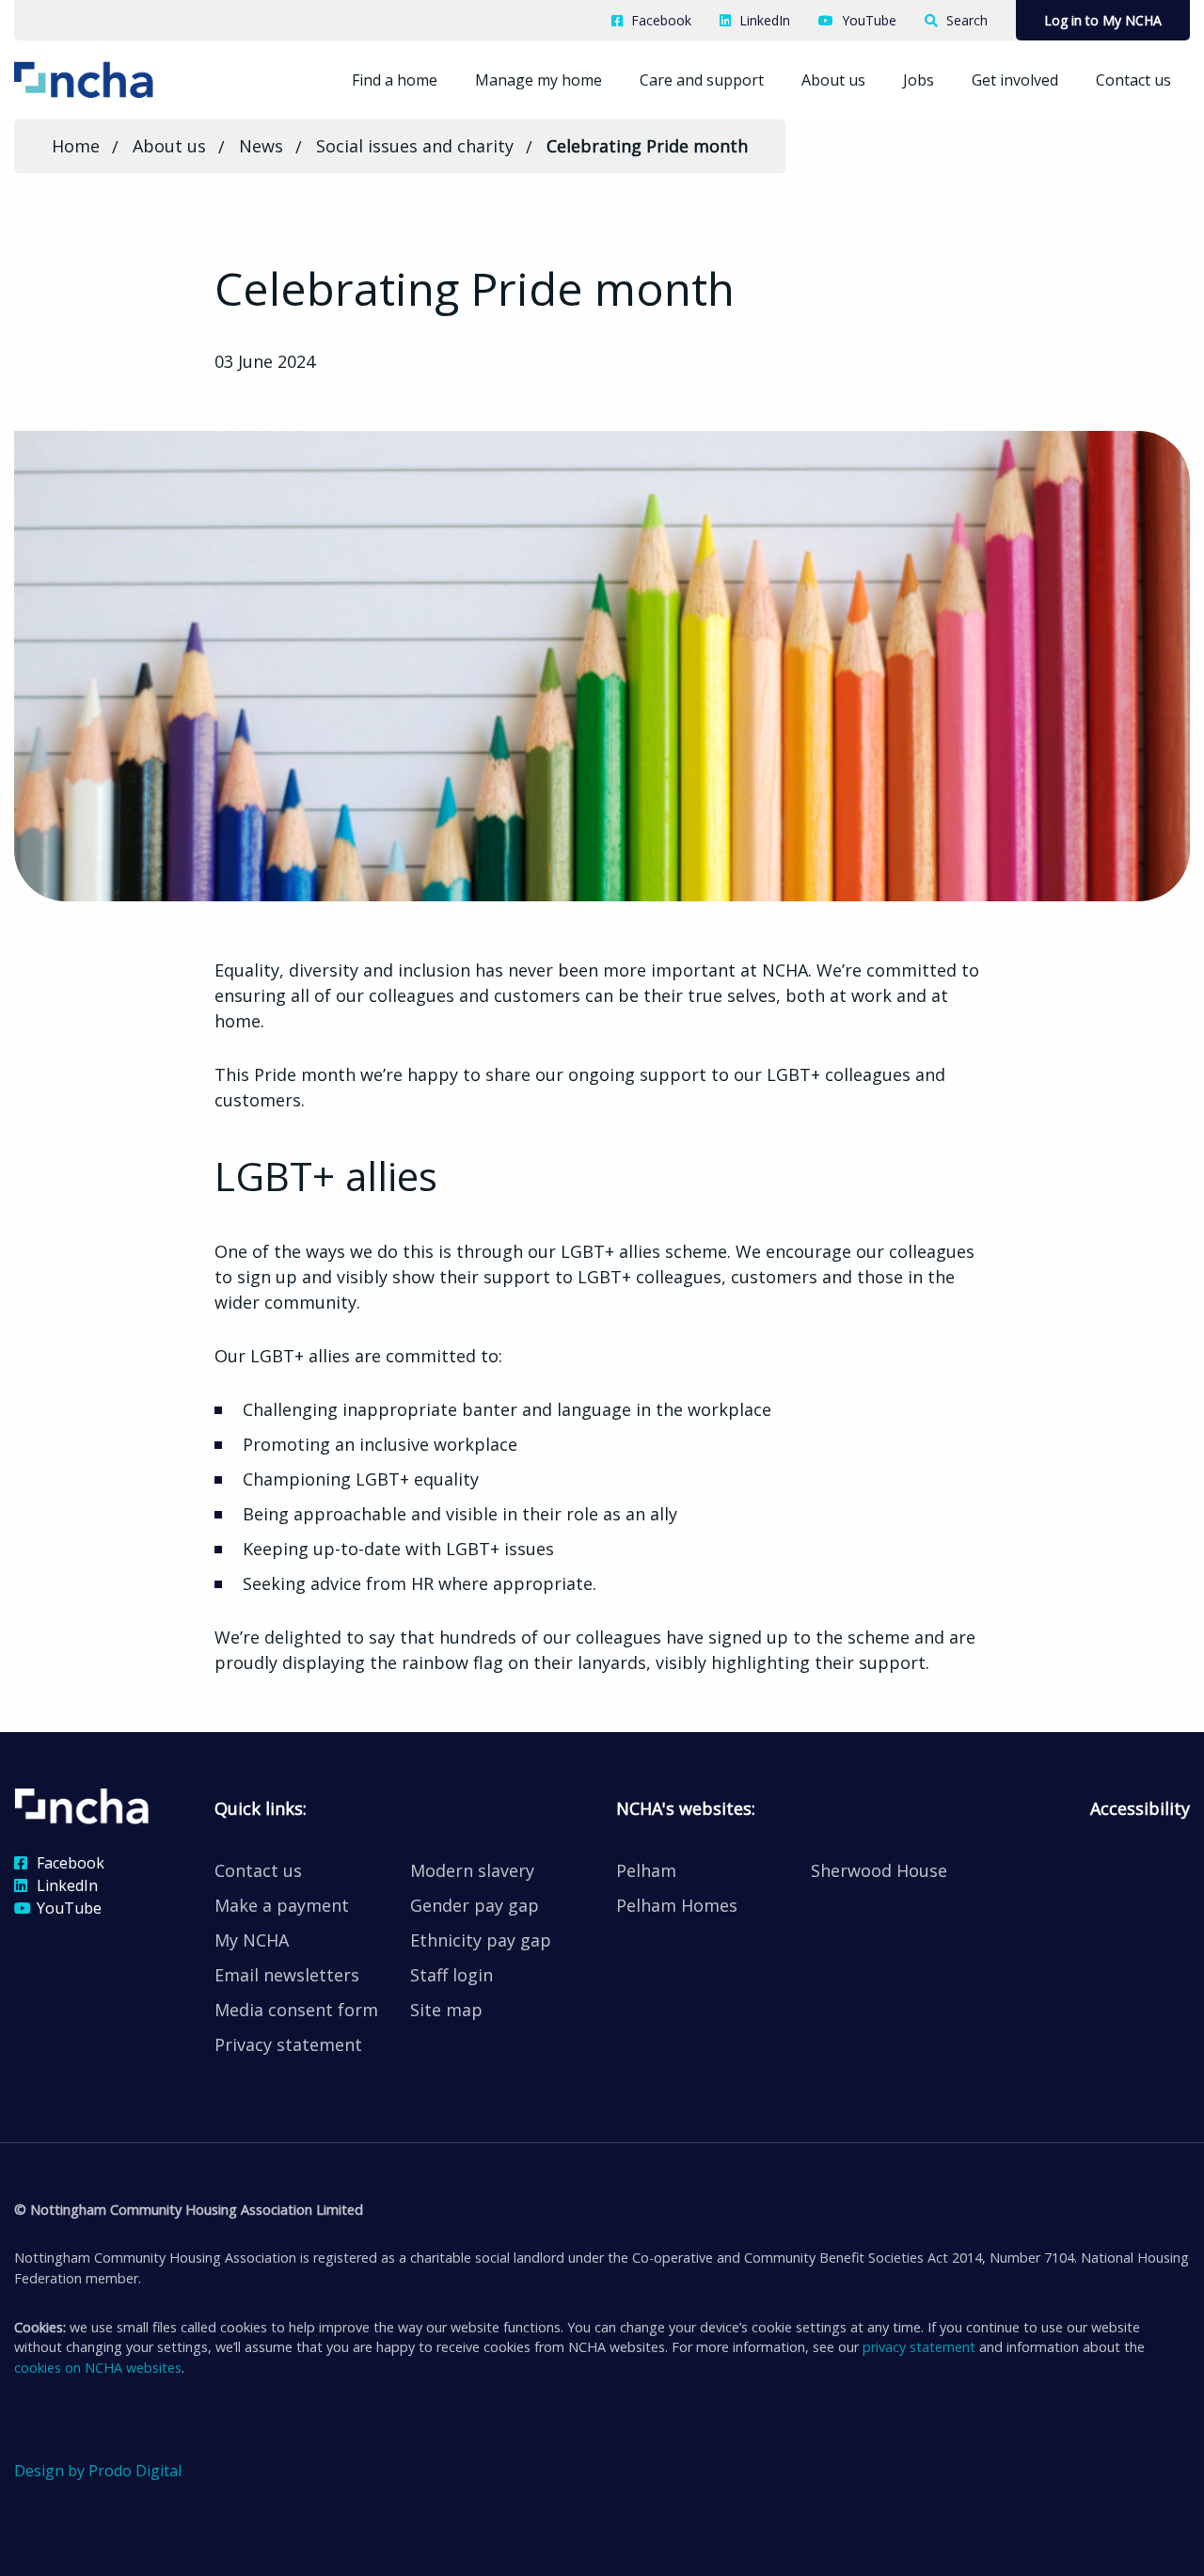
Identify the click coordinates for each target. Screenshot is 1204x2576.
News (261, 146)
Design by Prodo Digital (98, 2471)
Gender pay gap (475, 1905)
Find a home (395, 80)
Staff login (451, 1975)
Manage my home (539, 80)
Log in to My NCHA (1103, 20)
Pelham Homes (677, 1905)
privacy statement (919, 2347)
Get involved (1015, 80)
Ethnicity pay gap (481, 1940)
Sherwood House (879, 1870)
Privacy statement (288, 2044)
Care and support (702, 80)
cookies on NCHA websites (98, 2368)
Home (76, 146)
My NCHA (252, 1940)
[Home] (112, 78)
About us (833, 80)
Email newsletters (287, 1975)
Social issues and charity (415, 146)
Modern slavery (472, 1870)
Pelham (646, 1870)
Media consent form (296, 2010)
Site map (446, 2010)
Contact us (1133, 80)
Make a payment (282, 1905)
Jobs (919, 80)
